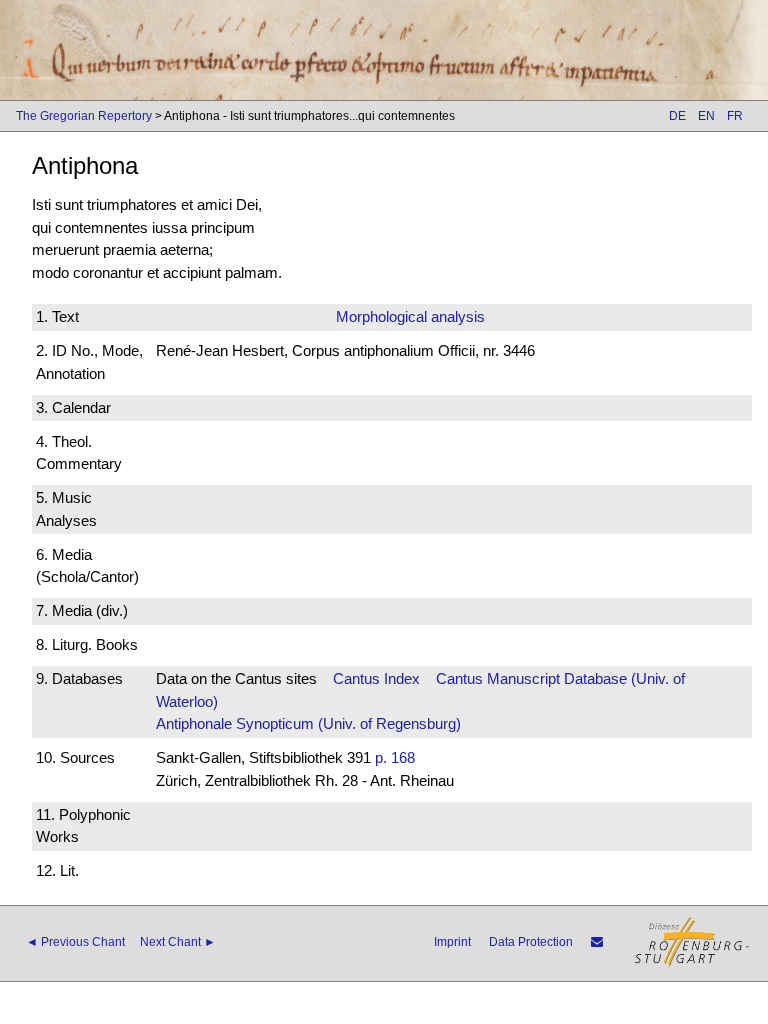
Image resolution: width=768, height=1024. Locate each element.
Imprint (452, 942)
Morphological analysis (410, 316)
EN (706, 116)
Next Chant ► (178, 942)
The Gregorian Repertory (84, 116)
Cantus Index (376, 678)
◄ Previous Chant (75, 942)
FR (735, 116)
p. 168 (395, 757)
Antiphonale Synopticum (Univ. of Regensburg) (308, 723)
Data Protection (531, 942)
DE (677, 116)
